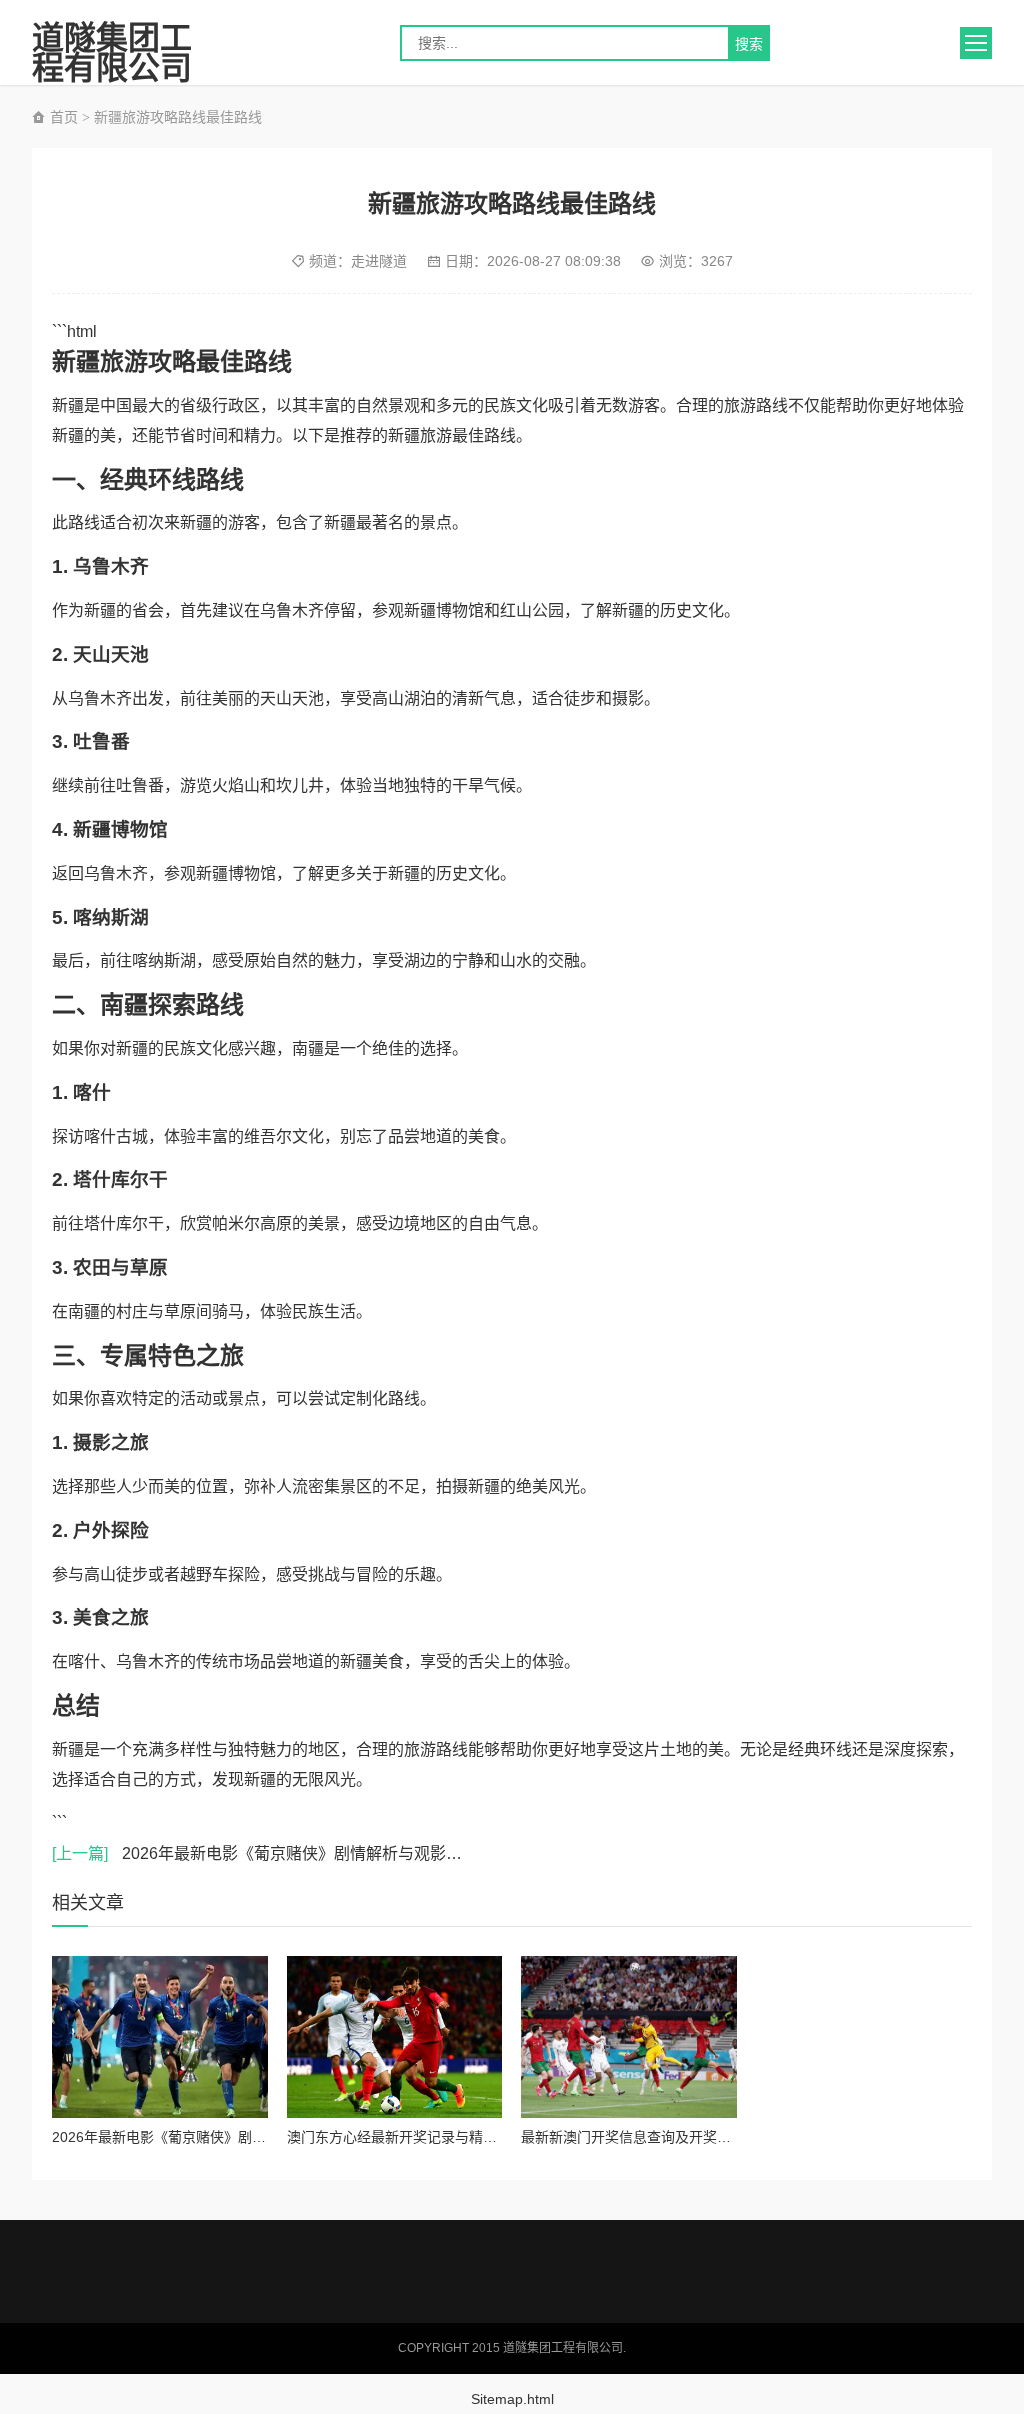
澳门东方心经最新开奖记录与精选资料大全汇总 (434, 2137)
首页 (62, 117)
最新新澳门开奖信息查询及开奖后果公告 (647, 2137)
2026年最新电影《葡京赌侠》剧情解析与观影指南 (265, 1853)
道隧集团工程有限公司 (112, 43)
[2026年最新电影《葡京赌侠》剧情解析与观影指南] (160, 2037)
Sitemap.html (512, 2399)
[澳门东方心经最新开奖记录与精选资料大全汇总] (395, 2037)
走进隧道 (379, 261)
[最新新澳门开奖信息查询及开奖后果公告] (629, 2037)
